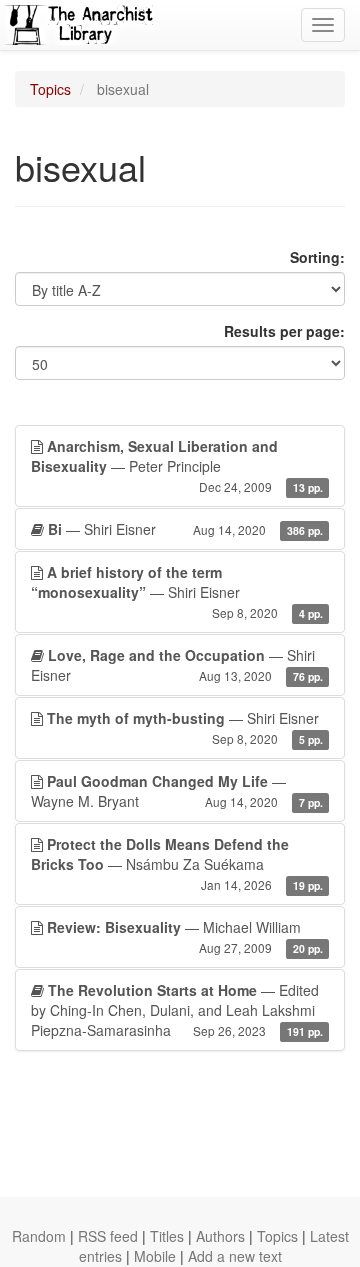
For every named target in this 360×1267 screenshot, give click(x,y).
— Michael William (185, 936)
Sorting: (317, 257)
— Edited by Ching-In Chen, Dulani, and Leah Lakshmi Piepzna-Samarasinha (177, 1010)
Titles (167, 1236)
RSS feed (108, 1236)
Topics (50, 89)
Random (39, 1236)
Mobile (155, 1256)
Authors (220, 1236)
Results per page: (284, 331)
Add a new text (235, 1256)
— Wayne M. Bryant (177, 791)
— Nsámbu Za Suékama (177, 863)
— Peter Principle (177, 465)
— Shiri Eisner (185, 529)
